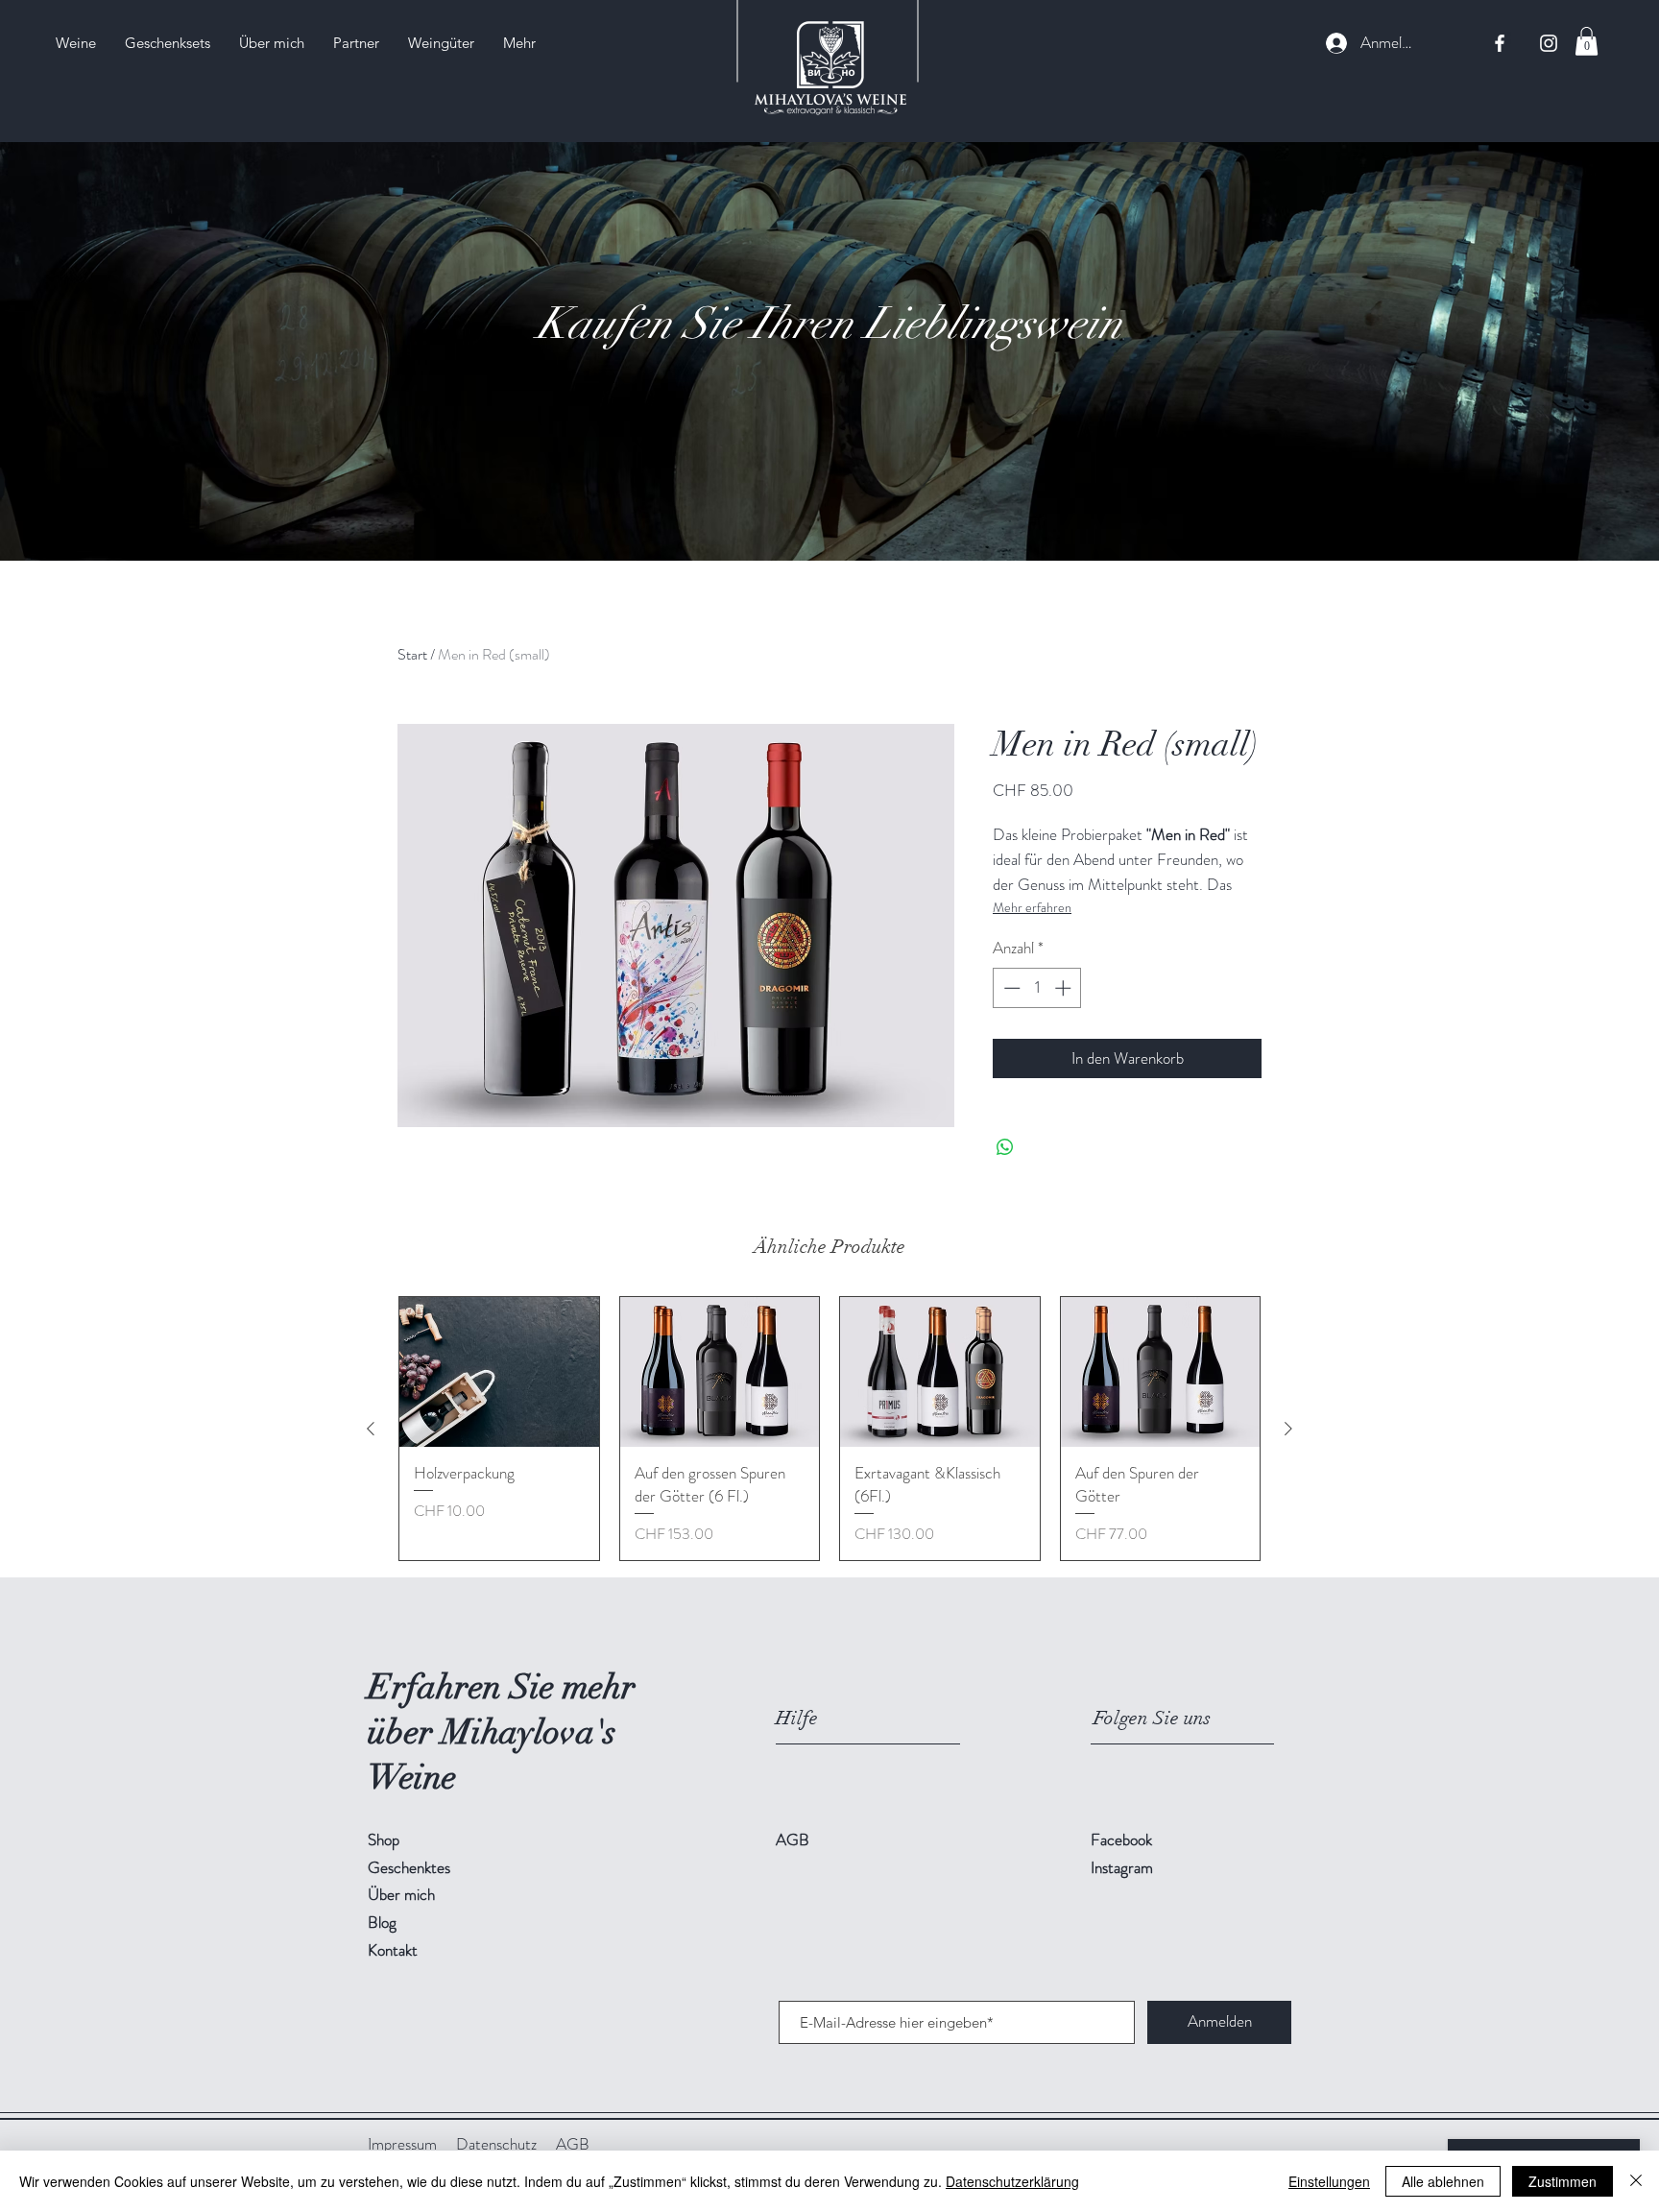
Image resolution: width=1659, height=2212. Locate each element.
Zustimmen (1563, 2181)
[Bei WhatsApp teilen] (1005, 1147)
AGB (573, 2144)
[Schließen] (1636, 2181)
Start (412, 654)
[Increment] (1065, 988)
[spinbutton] (1037, 988)
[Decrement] (1010, 988)
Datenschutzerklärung (1012, 2181)
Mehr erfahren (1032, 907)
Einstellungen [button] (1329, 2181)
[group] (829, 1429)
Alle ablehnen (1443, 2181)
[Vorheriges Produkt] (371, 1429)
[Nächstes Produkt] (1288, 1429)
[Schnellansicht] (499, 1372)
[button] (1587, 41)
